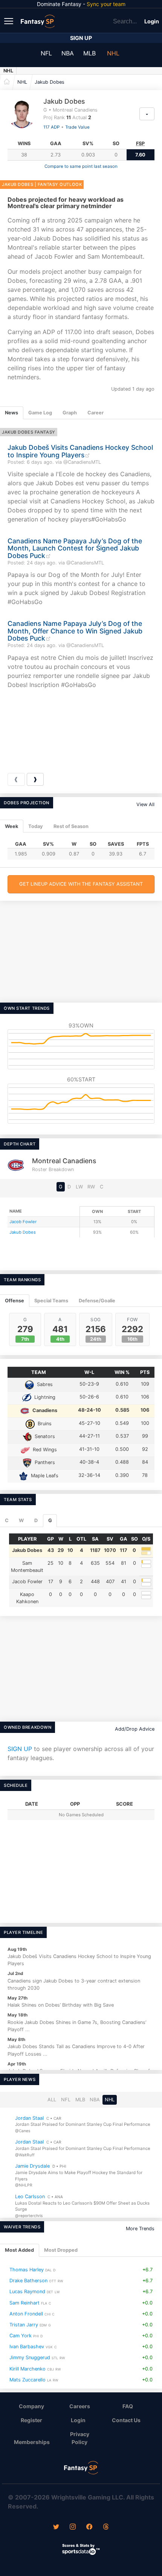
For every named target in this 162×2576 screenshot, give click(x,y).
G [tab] (50, 1520)
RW (91, 1187)
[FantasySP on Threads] (106, 2527)
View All (145, 804)
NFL (46, 53)
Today (36, 826)
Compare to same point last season (81, 166)
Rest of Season (71, 826)
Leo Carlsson (30, 2196)
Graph (70, 413)
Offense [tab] (15, 1301)
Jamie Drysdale (32, 2166)
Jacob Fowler (23, 1222)
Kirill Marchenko (28, 2369)
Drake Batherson (28, 2281)
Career (96, 413)
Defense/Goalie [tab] (97, 1301)
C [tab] (7, 1520)
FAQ (128, 2406)
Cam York (21, 2336)
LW (79, 1187)
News (11, 413)
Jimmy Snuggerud (30, 2358)
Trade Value (77, 127)
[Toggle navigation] (9, 21)
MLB (89, 53)
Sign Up (81, 38)
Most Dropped (61, 2250)
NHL (113, 53)
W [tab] (21, 1520)
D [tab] (36, 1520)
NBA (68, 53)
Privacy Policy (80, 2438)
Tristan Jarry (24, 2325)
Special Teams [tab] (51, 1301)
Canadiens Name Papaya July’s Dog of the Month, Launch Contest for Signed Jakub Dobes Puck (75, 548)
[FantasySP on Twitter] (56, 2527)
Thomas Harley (27, 2270)
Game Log (40, 413)
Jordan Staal (29, 2118)
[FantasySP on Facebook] (89, 2527)
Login (152, 21)
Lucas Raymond (27, 2292)
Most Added (19, 2250)
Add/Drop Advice (135, 1729)
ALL (52, 2100)
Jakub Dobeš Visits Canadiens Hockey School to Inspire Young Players (80, 451)
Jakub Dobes (50, 82)
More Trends (140, 2229)
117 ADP (51, 127)
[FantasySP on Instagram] (73, 2527)
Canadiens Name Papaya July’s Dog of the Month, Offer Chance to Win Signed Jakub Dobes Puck (75, 631)
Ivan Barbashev (27, 2347)
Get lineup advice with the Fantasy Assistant (81, 884)
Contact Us (126, 2420)
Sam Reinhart (24, 2303)
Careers (80, 2406)
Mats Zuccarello (28, 2380)
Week (11, 826)
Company (31, 2406)
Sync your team (106, 4)
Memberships (32, 2442)
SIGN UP (20, 1749)
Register (31, 2420)
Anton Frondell (26, 2314)
